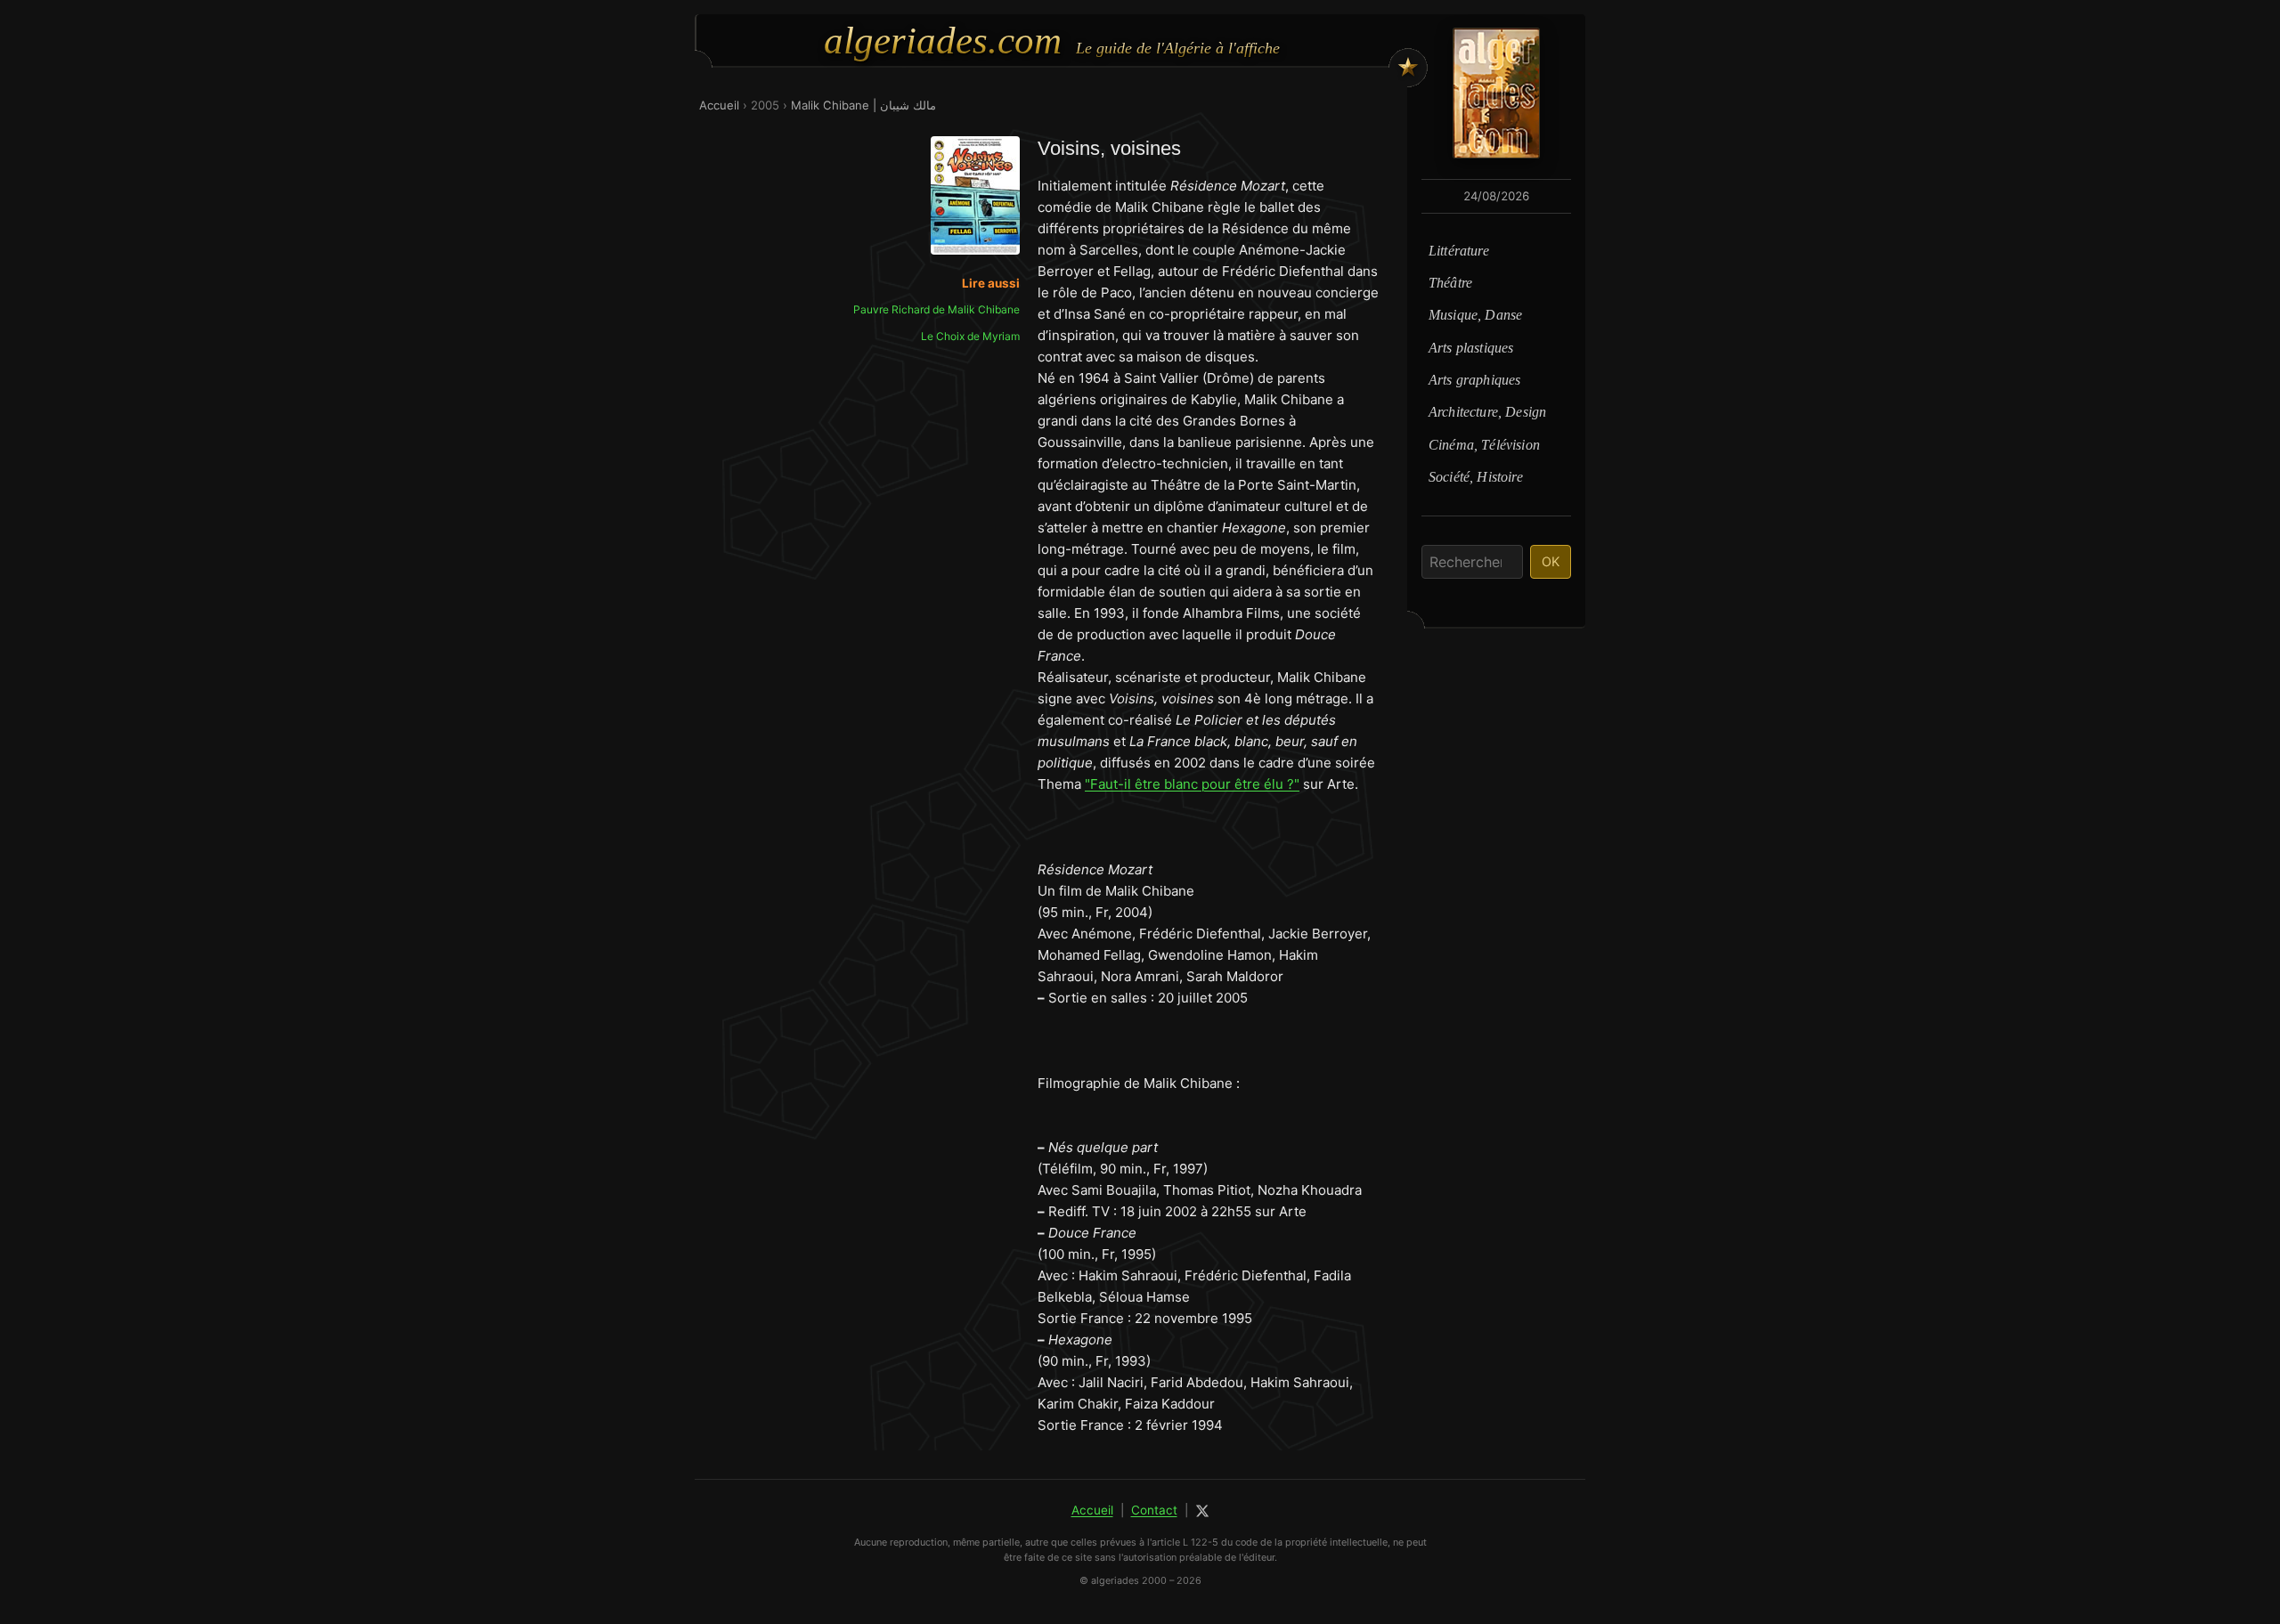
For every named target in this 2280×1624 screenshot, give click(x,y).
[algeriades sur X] (1202, 1511)
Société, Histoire (1476, 477)
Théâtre (1450, 283)
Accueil (719, 105)
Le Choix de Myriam (970, 336)
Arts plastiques (1471, 348)
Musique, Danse (1475, 315)
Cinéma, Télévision (1484, 445)
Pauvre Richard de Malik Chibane (936, 309)
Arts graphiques (1474, 380)
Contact (1154, 1510)
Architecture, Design (1487, 412)
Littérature (1459, 251)
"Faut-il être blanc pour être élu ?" (1192, 784)
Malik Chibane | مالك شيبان (863, 105)
